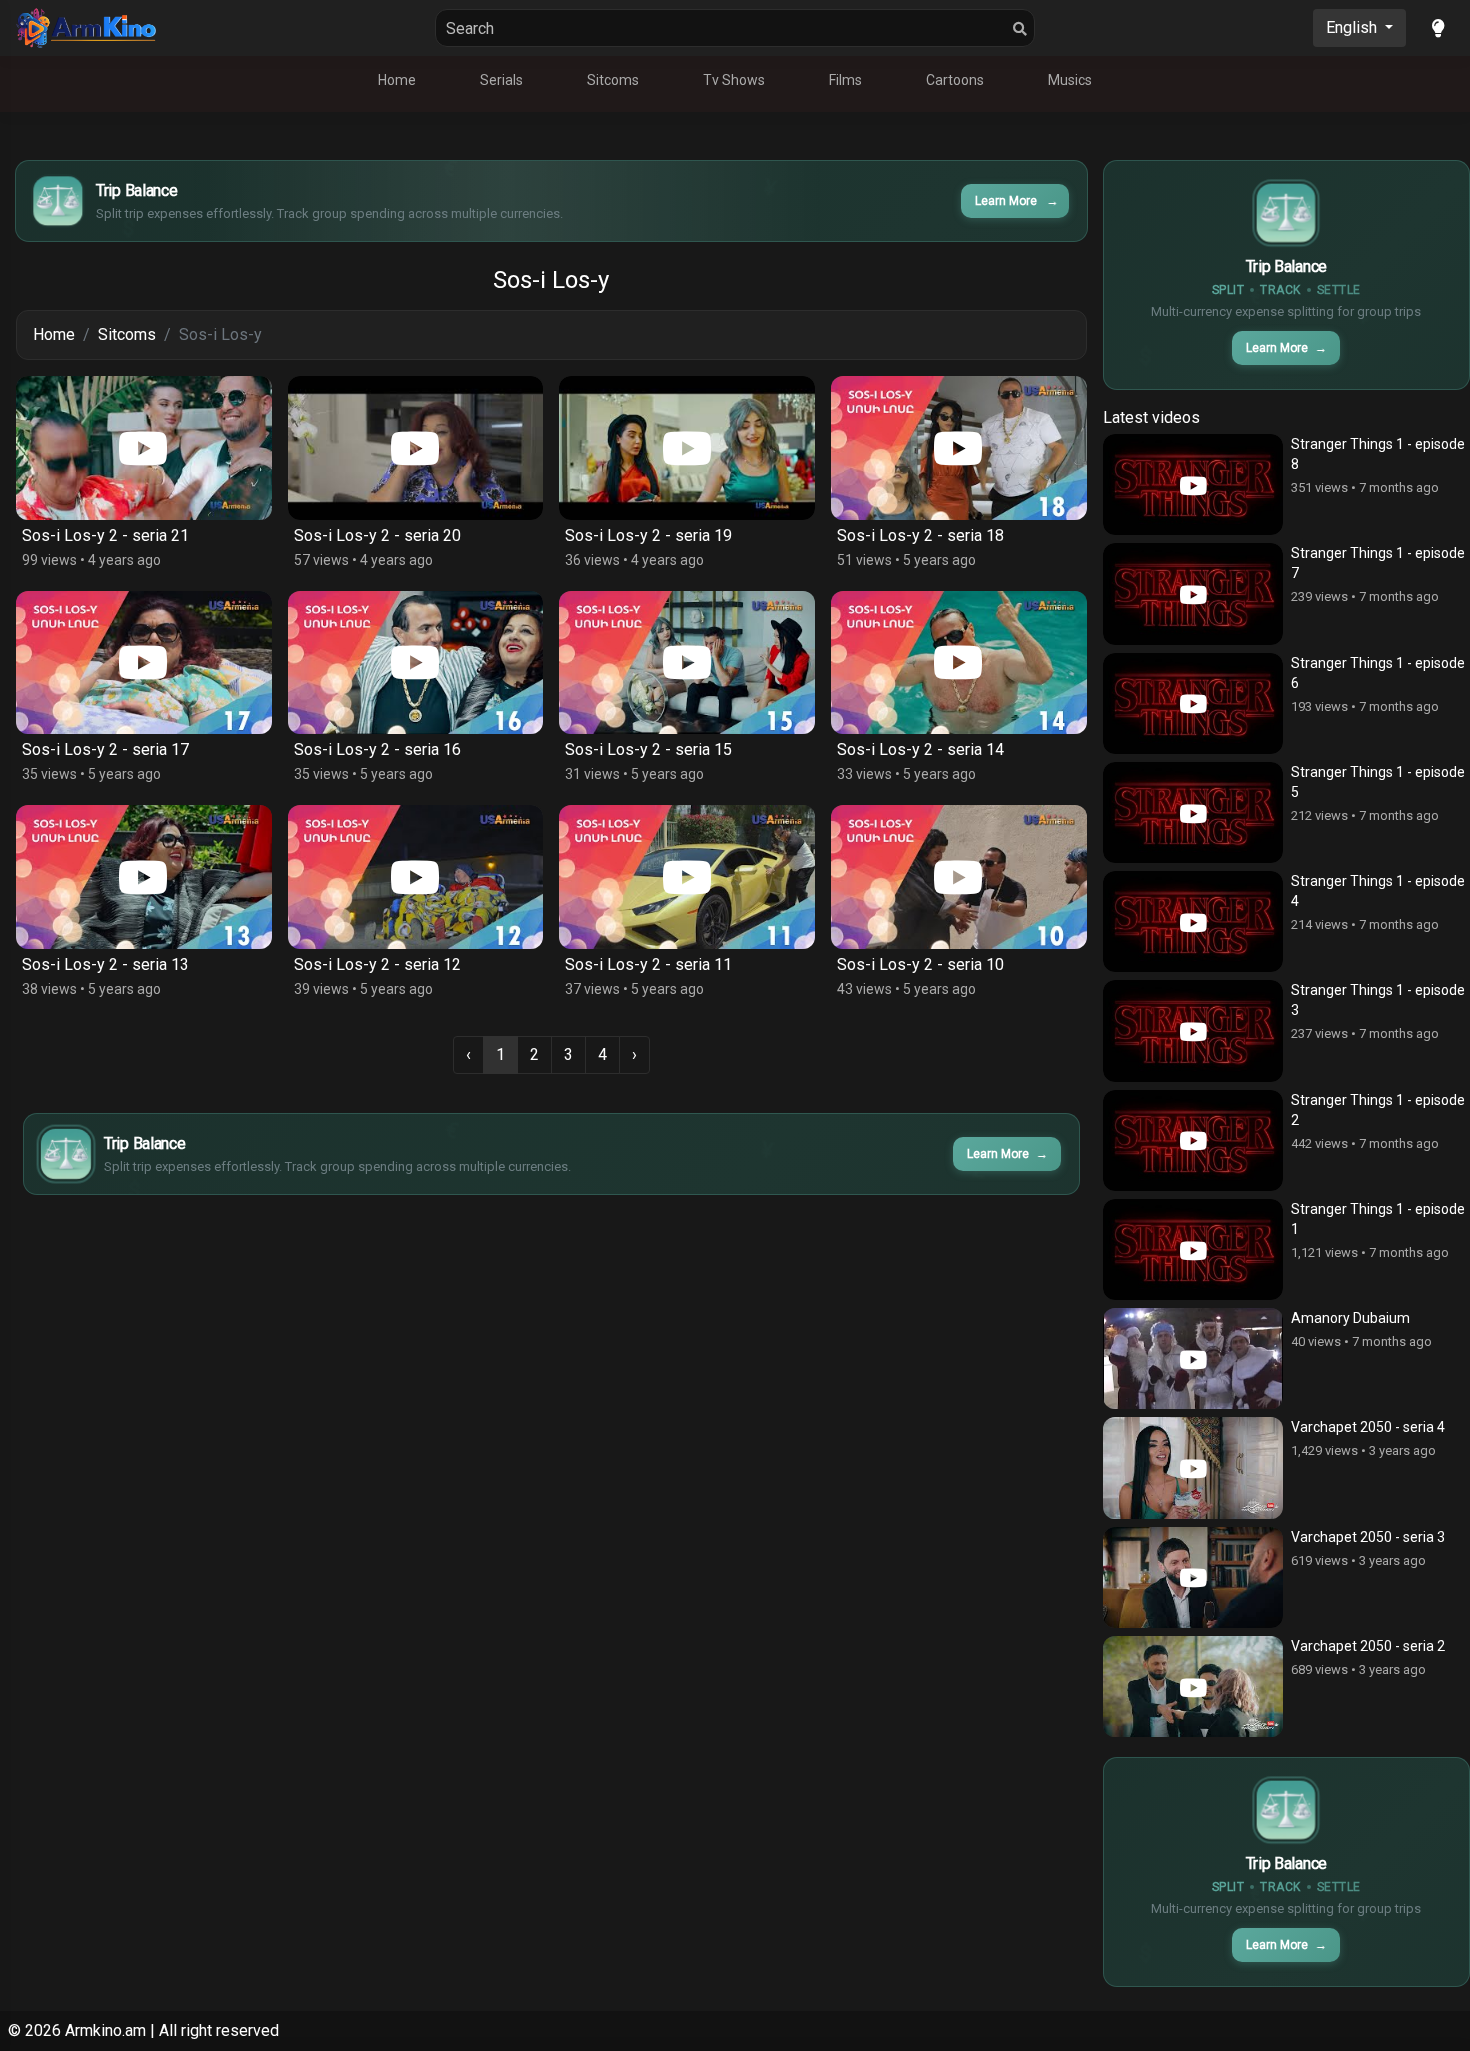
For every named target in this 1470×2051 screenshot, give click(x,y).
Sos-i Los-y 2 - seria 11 (648, 964)
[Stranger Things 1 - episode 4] (1193, 921)
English (1353, 27)
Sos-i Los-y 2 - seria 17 (105, 749)
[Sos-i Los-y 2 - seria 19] (687, 448)
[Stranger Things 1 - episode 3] (1193, 1030)
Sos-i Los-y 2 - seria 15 (648, 749)
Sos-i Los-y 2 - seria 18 (920, 535)
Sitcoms (613, 80)
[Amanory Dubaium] (1193, 1358)
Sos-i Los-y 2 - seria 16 (377, 749)
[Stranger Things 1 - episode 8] (1193, 484)
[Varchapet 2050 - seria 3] (1193, 1577)
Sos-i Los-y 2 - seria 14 (920, 749)
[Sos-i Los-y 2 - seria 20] (416, 448)
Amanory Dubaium (1350, 1318)
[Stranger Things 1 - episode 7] (1193, 593)
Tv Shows (734, 80)
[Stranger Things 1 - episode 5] (1193, 812)
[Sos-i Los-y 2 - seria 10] (959, 877)
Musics (1070, 80)
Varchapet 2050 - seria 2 (1368, 1646)
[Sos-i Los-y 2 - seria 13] (144, 877)
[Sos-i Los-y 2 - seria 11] (687, 877)
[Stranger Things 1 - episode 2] (1193, 1140)
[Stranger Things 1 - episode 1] (1193, 1249)
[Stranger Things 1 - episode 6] (1193, 703)
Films (845, 80)
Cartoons (955, 80)
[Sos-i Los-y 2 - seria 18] (959, 448)
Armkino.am (105, 2030)
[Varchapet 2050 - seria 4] (1193, 1467)
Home (397, 80)
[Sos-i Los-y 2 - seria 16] (416, 663)
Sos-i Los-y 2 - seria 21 (105, 535)
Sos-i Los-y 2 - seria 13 (105, 964)
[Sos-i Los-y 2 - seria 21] (144, 448)
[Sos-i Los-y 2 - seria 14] (959, 663)
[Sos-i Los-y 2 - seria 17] (144, 663)
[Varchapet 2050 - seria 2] (1193, 1686)
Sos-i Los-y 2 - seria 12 (377, 964)
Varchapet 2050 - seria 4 (1368, 1427)
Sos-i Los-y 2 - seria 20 (377, 535)
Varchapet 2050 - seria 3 (1368, 1537)
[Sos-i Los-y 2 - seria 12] (416, 877)
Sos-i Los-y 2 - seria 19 (648, 535)
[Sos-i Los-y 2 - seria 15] (687, 663)
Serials (501, 80)
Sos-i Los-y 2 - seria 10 (920, 964)
